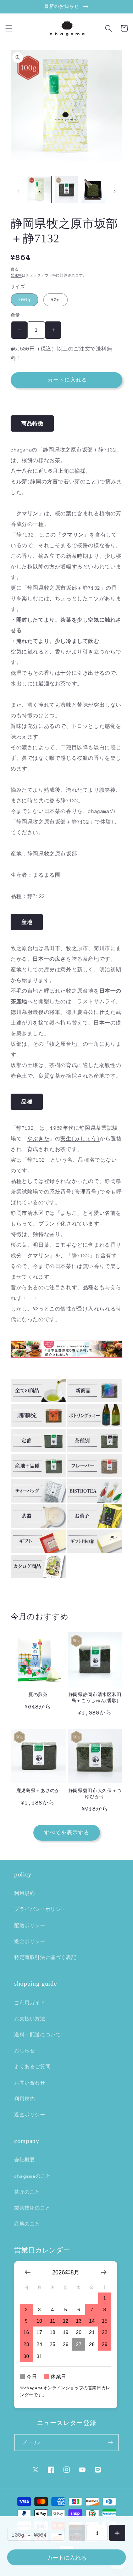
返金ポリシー (30, 1941)
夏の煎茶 (38, 1694)
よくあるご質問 (32, 2067)
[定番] (39, 1450)
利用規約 (24, 1893)
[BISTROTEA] (94, 1501)
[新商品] (94, 1401)
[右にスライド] (115, 191)
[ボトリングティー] (94, 1425)
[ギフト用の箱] (94, 1551)
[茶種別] (94, 1450)
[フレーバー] (94, 1476)
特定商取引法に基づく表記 (45, 1957)
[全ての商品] (39, 1401)
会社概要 (24, 2160)
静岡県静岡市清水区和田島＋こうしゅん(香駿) (95, 1697)
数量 (15, 315)
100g (24, 300)
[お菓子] (94, 1526)
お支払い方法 (30, 2019)
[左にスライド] (18, 191)
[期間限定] (39, 1425)
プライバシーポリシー (40, 1909)
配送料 (16, 275)
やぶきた (38, 1139)
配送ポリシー (30, 1926)
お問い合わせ (30, 2083)
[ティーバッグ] (39, 1501)
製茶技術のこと (32, 2208)
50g (56, 300)
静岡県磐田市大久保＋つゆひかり (95, 1794)
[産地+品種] (39, 1476)
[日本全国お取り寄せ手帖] (66, 1356)
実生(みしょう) (80, 1139)
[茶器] (39, 1526)
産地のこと (27, 2224)
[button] (9, 28)
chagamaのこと (33, 2176)
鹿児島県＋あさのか (38, 1791)
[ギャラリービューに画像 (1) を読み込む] (40, 190)
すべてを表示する (67, 1833)
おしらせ (24, 2051)
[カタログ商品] (39, 1576)
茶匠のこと (27, 2192)
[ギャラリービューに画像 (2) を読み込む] (67, 190)
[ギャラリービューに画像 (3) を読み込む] (93, 190)
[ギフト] (39, 1551)
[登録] (110, 2443)
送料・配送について (37, 2035)
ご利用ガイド (30, 2003)
